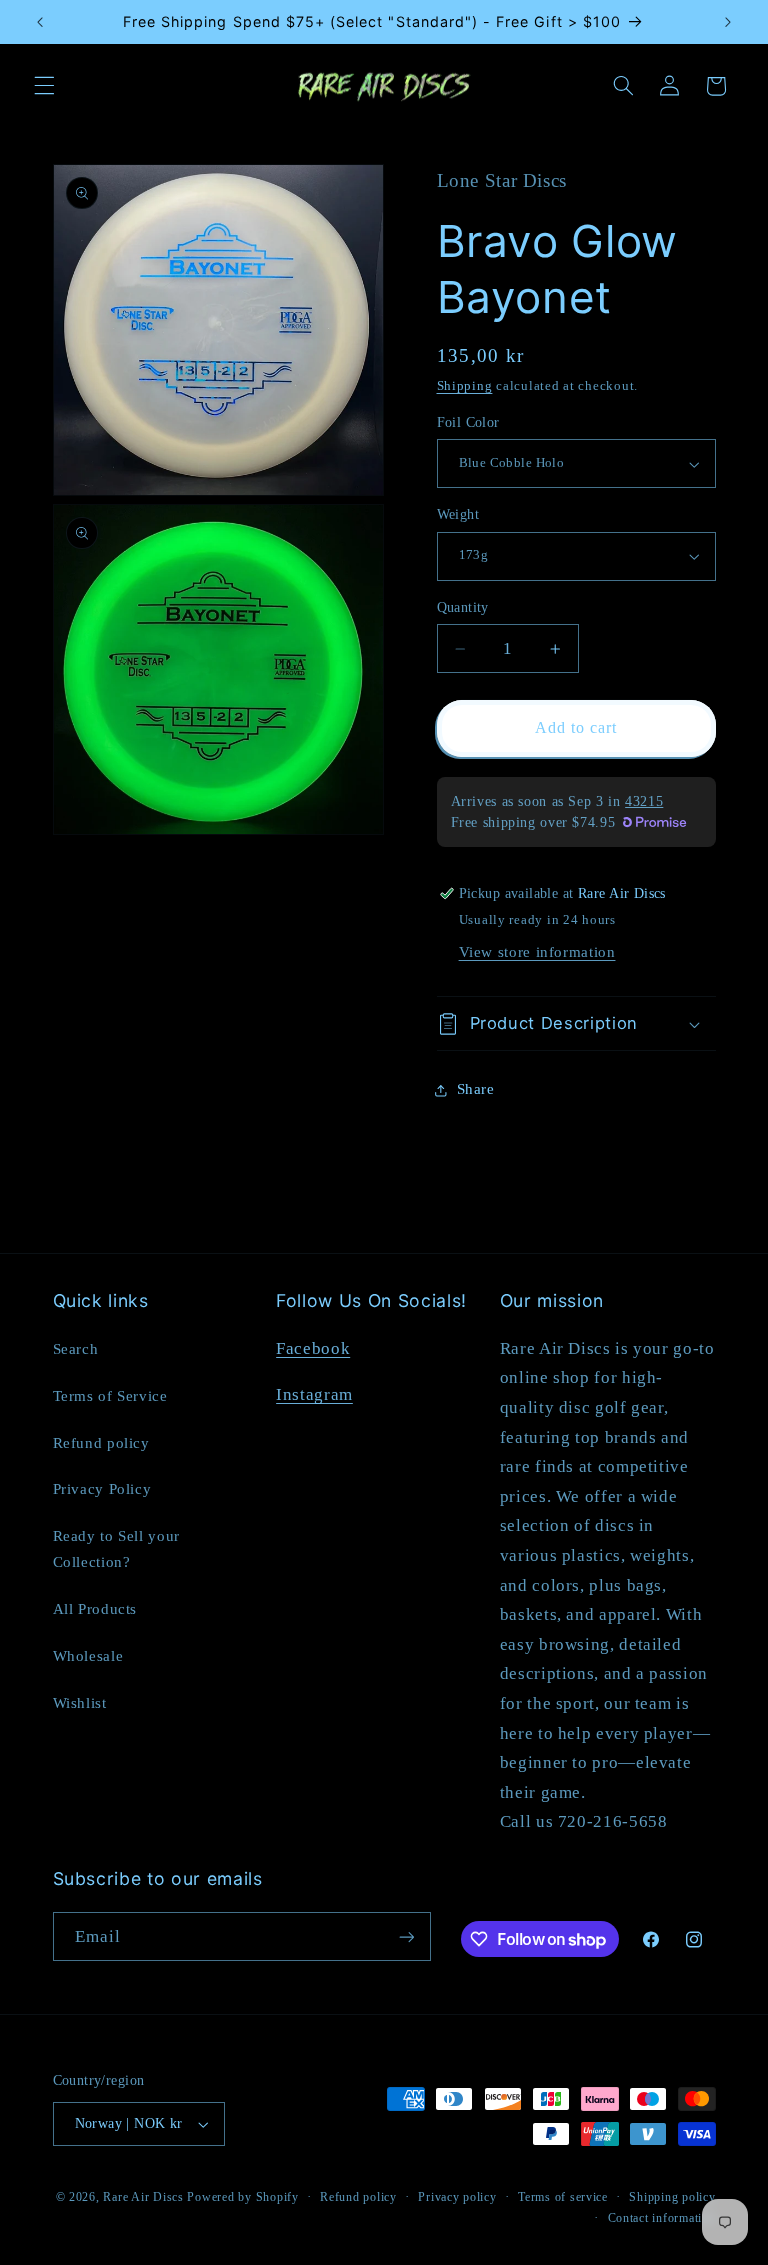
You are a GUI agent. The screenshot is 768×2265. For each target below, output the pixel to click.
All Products (95, 1609)
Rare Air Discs (143, 2197)
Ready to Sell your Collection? (116, 1549)
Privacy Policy (102, 1489)
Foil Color (468, 422)
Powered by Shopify (242, 2197)
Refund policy (101, 1443)
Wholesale (88, 1656)
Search (76, 1349)
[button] (44, 86)
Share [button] (476, 1089)
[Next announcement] (728, 22)
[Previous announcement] (40, 22)
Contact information (662, 2218)
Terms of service (563, 2197)
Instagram (314, 1394)
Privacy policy (457, 2197)
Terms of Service (110, 1396)
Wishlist (80, 1703)
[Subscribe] (406, 1936)
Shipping (465, 386)
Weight (458, 514)
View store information (537, 952)
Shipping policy (672, 2197)
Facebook (313, 1348)
